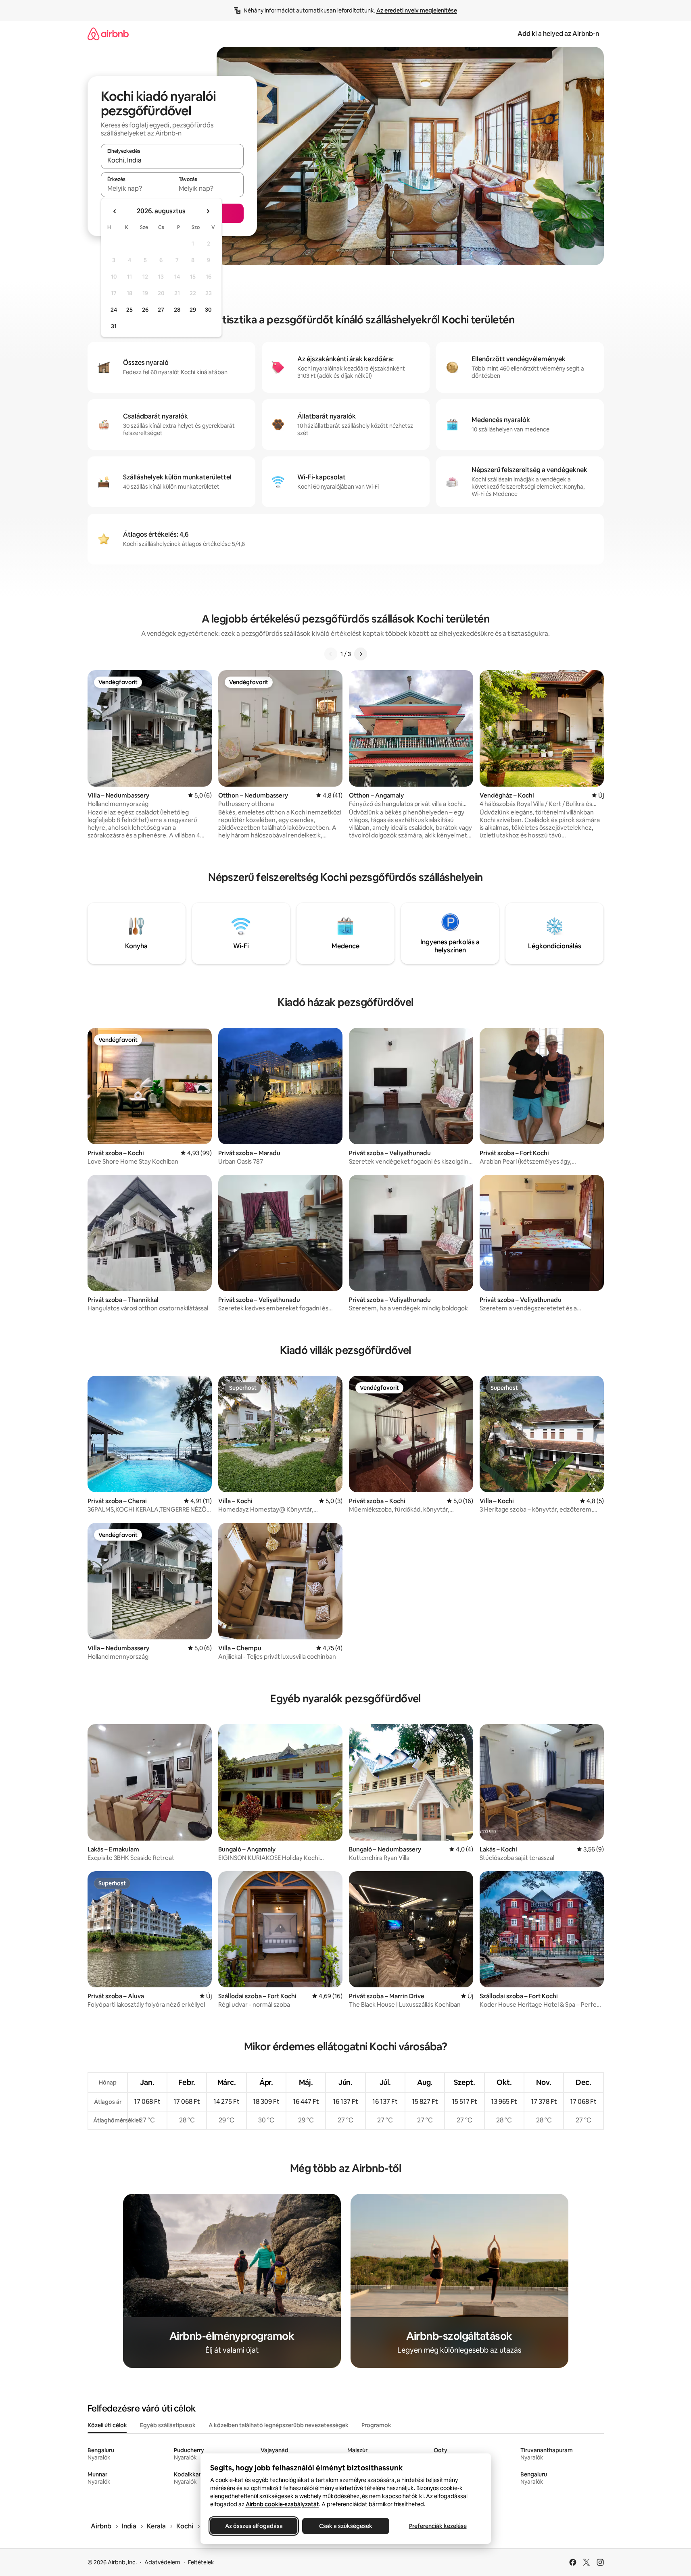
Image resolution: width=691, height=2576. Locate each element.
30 (208, 310)
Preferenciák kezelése (437, 2526)
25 (129, 310)
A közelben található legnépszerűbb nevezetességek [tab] (279, 2425)
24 (114, 310)
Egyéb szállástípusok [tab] (168, 2425)
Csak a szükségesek (346, 2526)
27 (161, 310)
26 (145, 310)
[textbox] (137, 188)
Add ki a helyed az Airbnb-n (558, 34)
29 (193, 310)
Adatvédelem (162, 2562)
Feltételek (201, 2562)
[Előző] (331, 654)
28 (177, 310)
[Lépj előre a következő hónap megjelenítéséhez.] (208, 211)
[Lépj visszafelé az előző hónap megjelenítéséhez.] (115, 211)
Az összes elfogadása (254, 2526)
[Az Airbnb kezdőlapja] (108, 34)
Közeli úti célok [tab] (107, 2425)
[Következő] (361, 654)
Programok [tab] (376, 2425)
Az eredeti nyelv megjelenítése (417, 10)
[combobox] (172, 160)
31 (114, 326)
